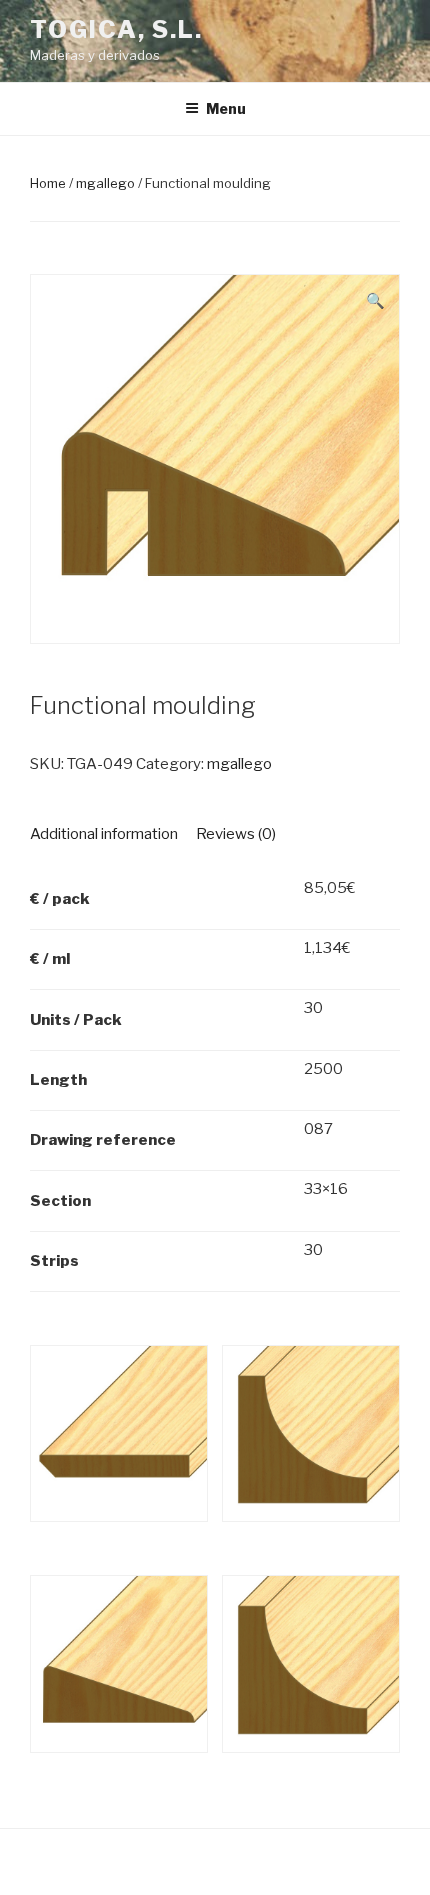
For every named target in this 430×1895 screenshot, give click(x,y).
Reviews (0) (236, 834)
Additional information (104, 834)
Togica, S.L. (116, 29)
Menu (226, 108)
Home (48, 183)
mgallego (105, 183)
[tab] (104, 834)
